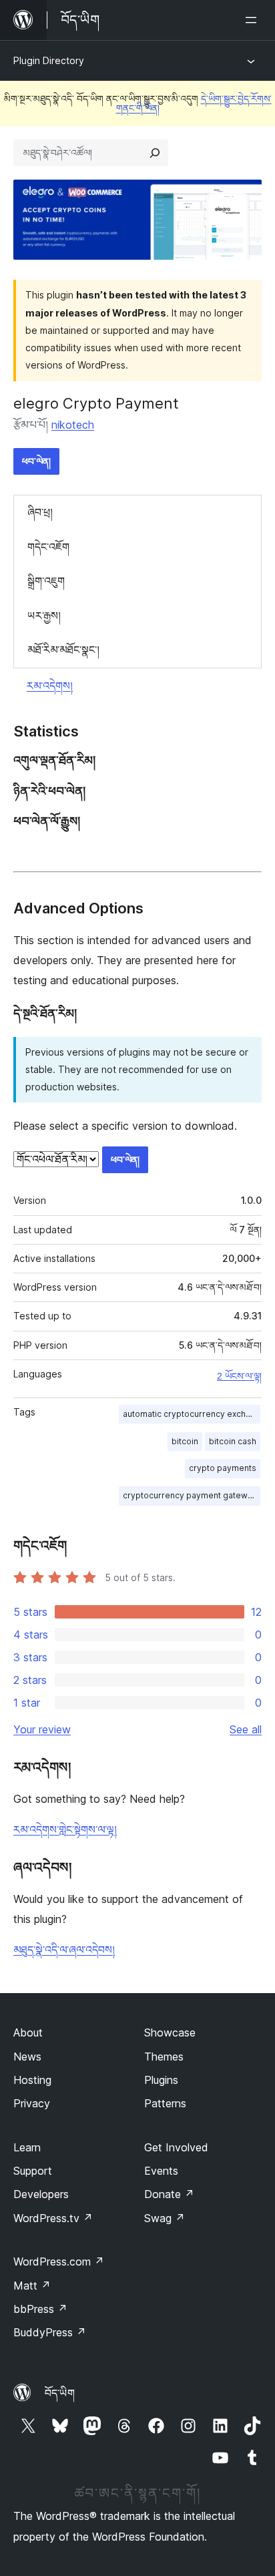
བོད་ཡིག (60, 2393)
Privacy (32, 2103)
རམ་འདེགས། (50, 686)
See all (246, 1729)
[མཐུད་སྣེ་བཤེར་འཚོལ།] (155, 153)
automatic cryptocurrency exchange (192, 1414)
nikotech (73, 425)
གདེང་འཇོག (48, 547)
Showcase (170, 2032)
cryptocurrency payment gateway (190, 1495)
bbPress (40, 2309)
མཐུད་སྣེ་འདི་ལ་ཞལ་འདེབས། (64, 1950)
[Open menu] (254, 20)
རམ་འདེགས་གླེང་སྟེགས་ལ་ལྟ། (65, 1830)
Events (161, 2171)
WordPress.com (59, 2262)
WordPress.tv (53, 2218)
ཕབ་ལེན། (36, 461)
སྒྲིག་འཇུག (46, 581)
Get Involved (176, 2147)
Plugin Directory (49, 60)
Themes (164, 2057)
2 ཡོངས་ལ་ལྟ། (239, 1376)
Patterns (165, 2103)
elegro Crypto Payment (96, 403)
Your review (42, 1729)
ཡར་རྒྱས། (44, 616)
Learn (27, 2147)
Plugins (161, 2080)
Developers (41, 2194)
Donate (169, 2194)
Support (33, 2171)
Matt (32, 2286)
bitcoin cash (233, 1441)
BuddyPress (50, 2332)
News (27, 2057)
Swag (165, 2218)
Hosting (32, 2080)
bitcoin (185, 1441)
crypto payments (223, 1468)
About (28, 2032)
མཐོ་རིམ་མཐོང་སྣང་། (63, 650)
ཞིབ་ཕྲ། (40, 512)
